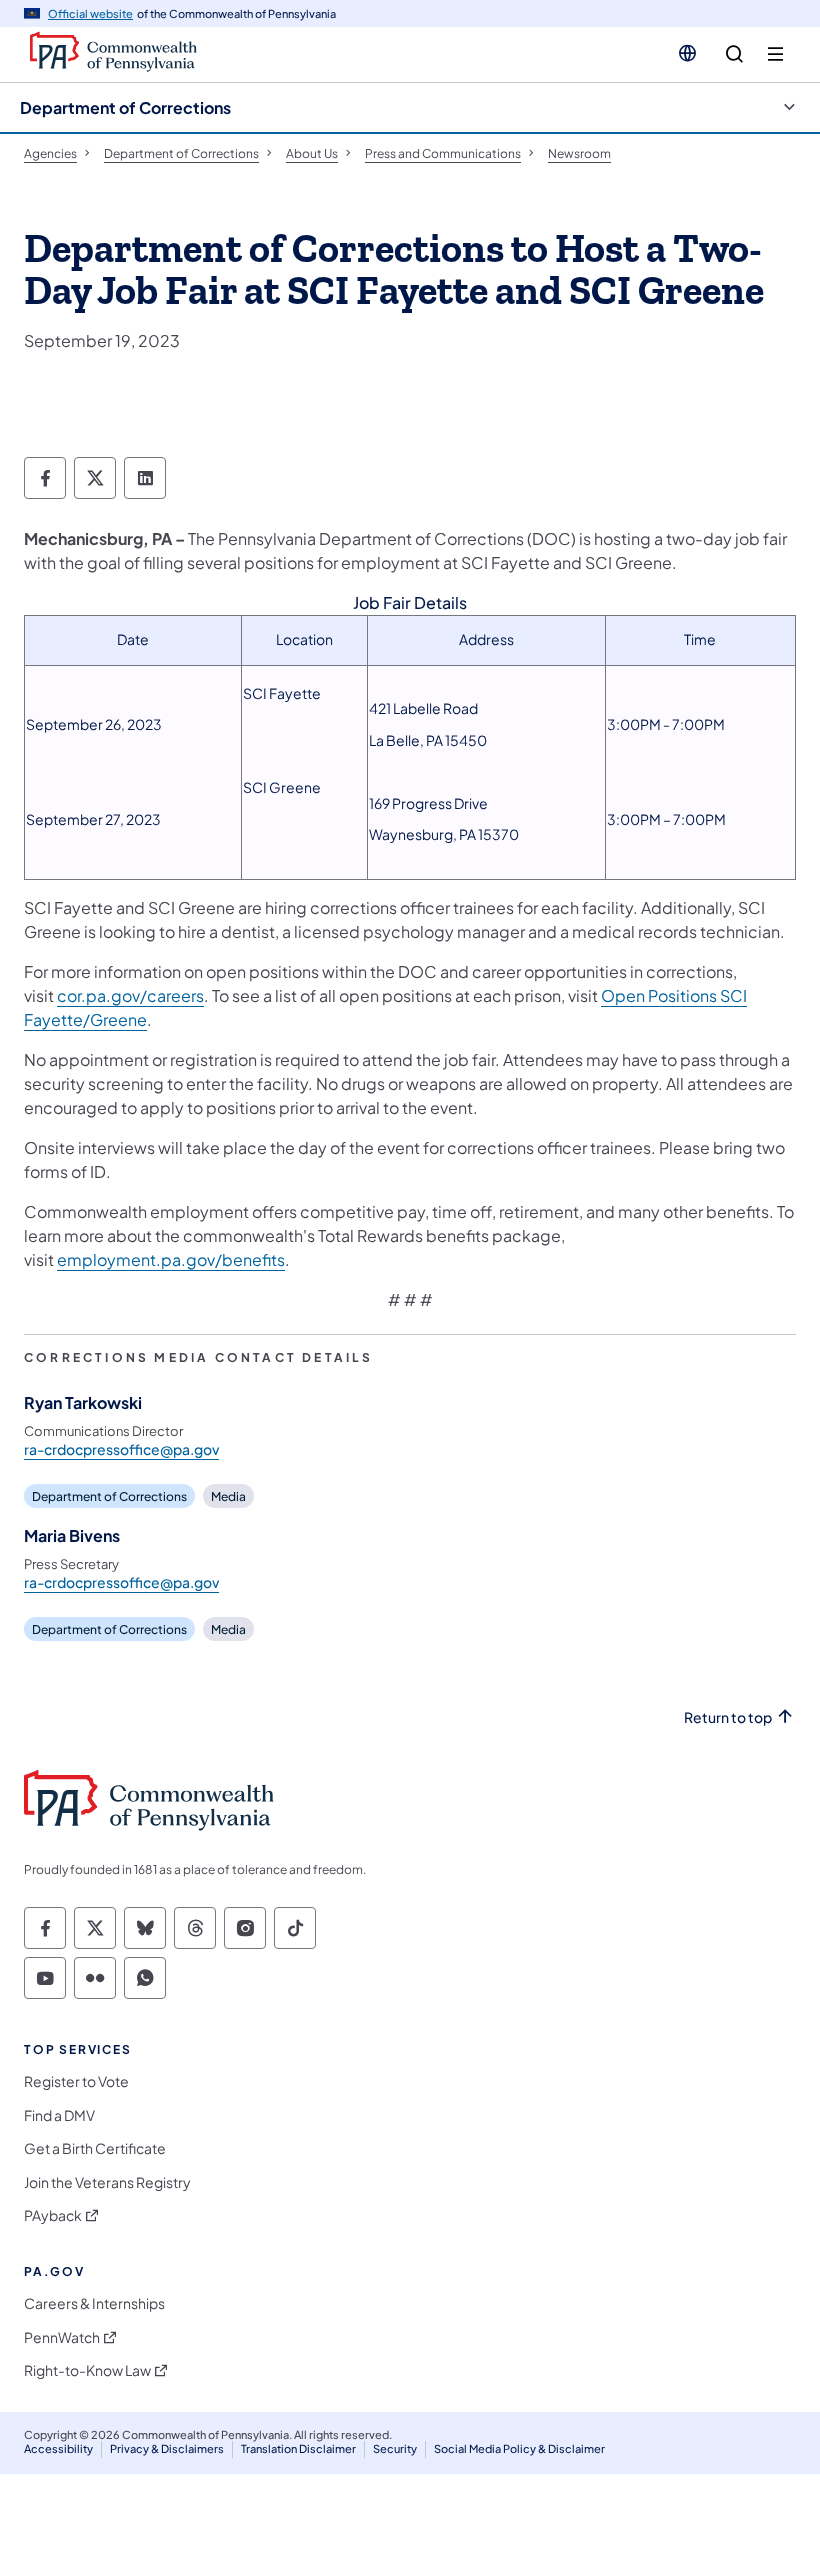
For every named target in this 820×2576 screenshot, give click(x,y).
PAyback (53, 2215)
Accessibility (58, 2448)
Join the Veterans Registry (107, 2182)
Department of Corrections (125, 107)
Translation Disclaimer (298, 2448)
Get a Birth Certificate (95, 2148)
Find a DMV (59, 2115)
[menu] (775, 54)
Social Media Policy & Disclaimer (519, 2448)
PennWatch (62, 2337)
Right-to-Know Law (87, 2370)
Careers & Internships (94, 2303)
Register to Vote (76, 2081)
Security (395, 2448)
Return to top (728, 1717)
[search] (734, 54)
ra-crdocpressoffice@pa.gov (121, 1449)
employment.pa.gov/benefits (171, 1259)
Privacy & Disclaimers (167, 2448)
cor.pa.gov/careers (130, 995)
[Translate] (687, 53)
